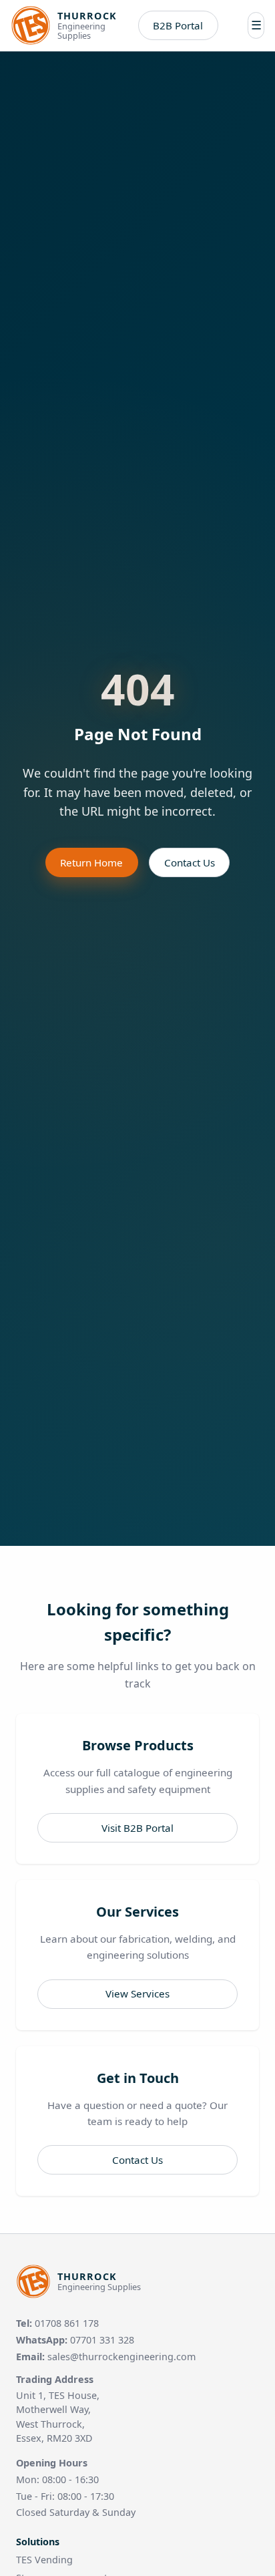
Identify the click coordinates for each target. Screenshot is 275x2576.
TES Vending (44, 2560)
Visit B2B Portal (137, 1828)
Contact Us (190, 862)
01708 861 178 (67, 2323)
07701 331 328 (102, 2340)
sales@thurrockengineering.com (121, 2357)
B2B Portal (178, 25)
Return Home (91, 862)
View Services (137, 1993)
